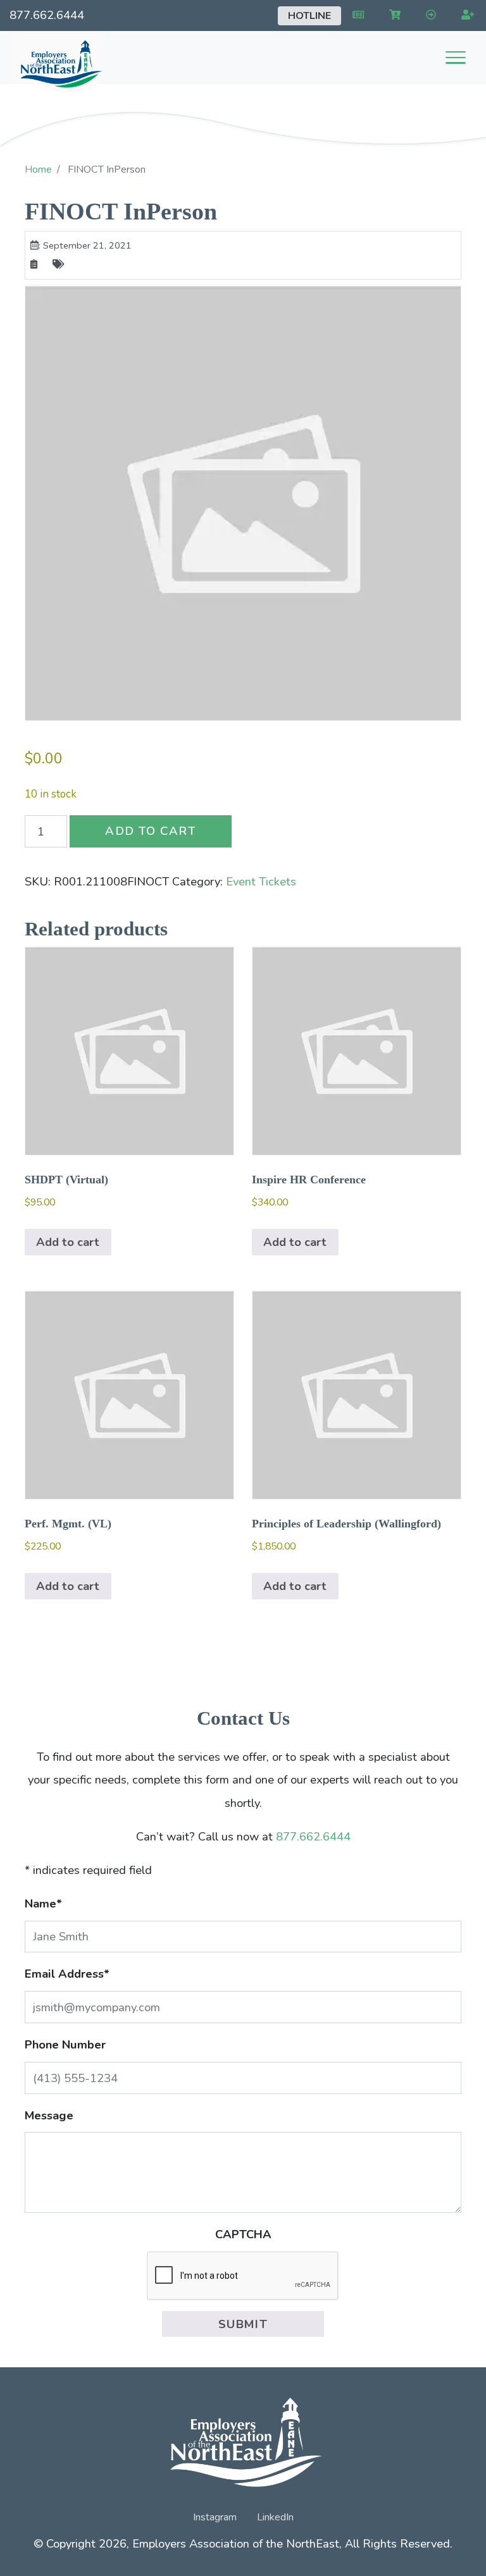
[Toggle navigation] (456, 58)
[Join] (465, 15)
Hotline (309, 16)
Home (38, 169)
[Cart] (392, 15)
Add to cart (151, 831)
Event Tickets (261, 881)
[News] (356, 15)
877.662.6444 (47, 15)
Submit (243, 2324)
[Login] (428, 15)
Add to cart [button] (68, 1242)
